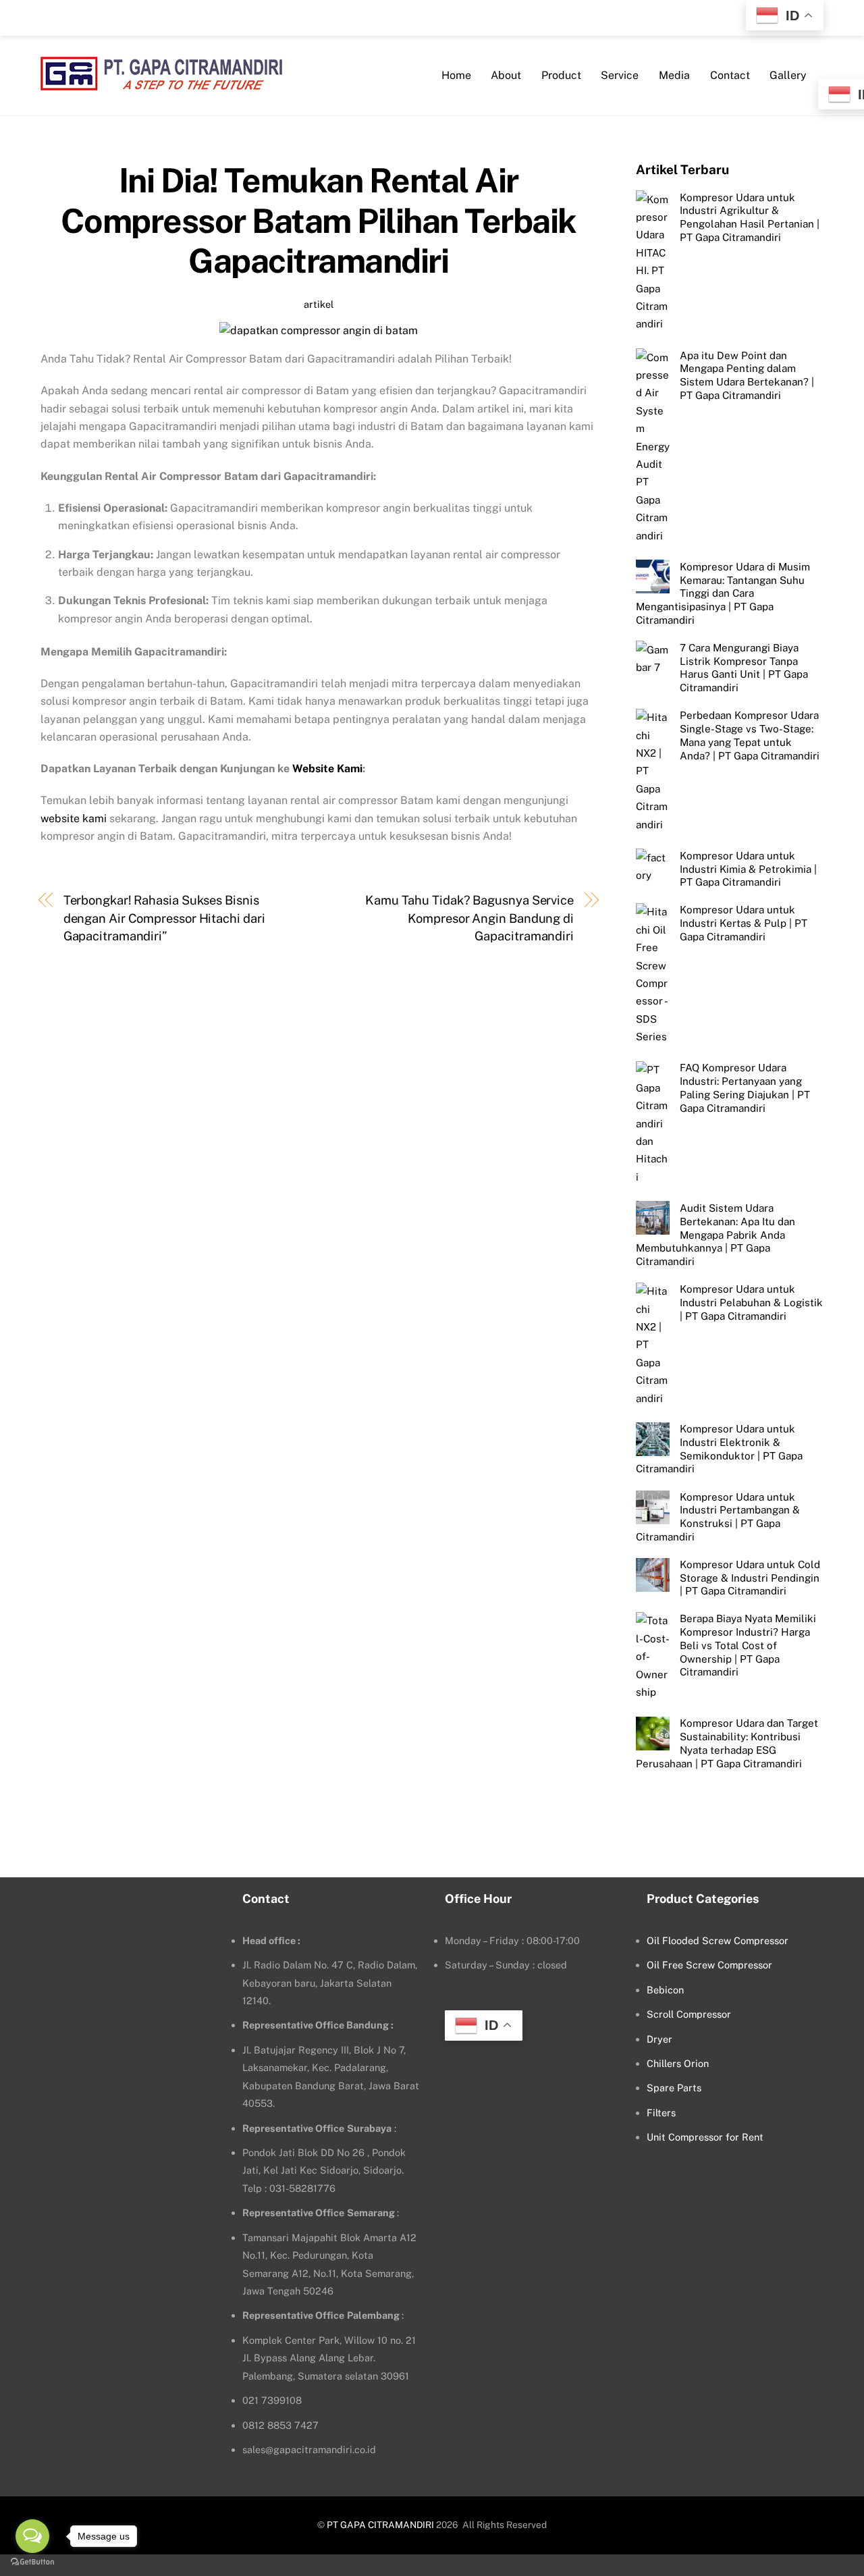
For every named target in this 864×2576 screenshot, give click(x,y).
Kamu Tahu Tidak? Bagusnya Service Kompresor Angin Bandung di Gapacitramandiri (469, 918)
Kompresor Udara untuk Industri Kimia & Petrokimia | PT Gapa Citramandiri (748, 868)
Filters (661, 2113)
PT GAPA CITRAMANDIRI (380, 2525)
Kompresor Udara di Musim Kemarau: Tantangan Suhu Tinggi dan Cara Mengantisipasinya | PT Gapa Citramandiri (723, 593)
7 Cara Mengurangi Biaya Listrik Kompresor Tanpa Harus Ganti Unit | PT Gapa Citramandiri (744, 667)
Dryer (659, 2039)
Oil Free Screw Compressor (709, 1965)
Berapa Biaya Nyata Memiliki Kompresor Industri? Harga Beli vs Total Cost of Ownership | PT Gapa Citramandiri (748, 1645)
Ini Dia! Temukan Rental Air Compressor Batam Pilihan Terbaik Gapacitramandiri (319, 220)
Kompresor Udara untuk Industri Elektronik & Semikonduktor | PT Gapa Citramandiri (719, 1449)
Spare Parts (674, 2088)
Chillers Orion (678, 2063)
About (506, 75)
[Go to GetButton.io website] (32, 2562)
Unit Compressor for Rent (705, 2137)
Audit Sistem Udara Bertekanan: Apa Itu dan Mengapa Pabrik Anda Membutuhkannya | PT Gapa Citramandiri (715, 1234)
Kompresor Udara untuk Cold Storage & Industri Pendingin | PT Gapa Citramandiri (750, 1578)
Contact (730, 75)
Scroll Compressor (689, 2014)
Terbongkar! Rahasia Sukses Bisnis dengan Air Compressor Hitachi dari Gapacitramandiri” (164, 918)
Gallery (788, 75)
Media (674, 75)
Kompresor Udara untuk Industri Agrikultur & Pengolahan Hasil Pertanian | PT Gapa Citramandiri (750, 217)
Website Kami (327, 769)
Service (620, 75)
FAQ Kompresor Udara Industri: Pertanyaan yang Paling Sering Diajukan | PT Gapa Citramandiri (745, 1088)
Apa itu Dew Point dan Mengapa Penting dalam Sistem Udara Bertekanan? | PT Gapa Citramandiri (747, 375)
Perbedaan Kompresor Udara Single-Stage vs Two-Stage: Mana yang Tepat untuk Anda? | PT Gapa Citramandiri (750, 735)
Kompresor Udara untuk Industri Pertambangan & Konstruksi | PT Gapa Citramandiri (718, 1517)
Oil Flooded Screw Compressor (718, 1940)
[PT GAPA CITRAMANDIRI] (161, 82)
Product (561, 75)
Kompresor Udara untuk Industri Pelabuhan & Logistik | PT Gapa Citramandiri (751, 1303)
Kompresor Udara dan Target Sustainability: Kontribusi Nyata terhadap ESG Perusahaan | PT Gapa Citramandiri (727, 1743)
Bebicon (665, 1990)
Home (456, 75)
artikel (319, 304)
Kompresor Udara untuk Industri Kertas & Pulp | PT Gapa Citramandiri (744, 923)
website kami (74, 819)
